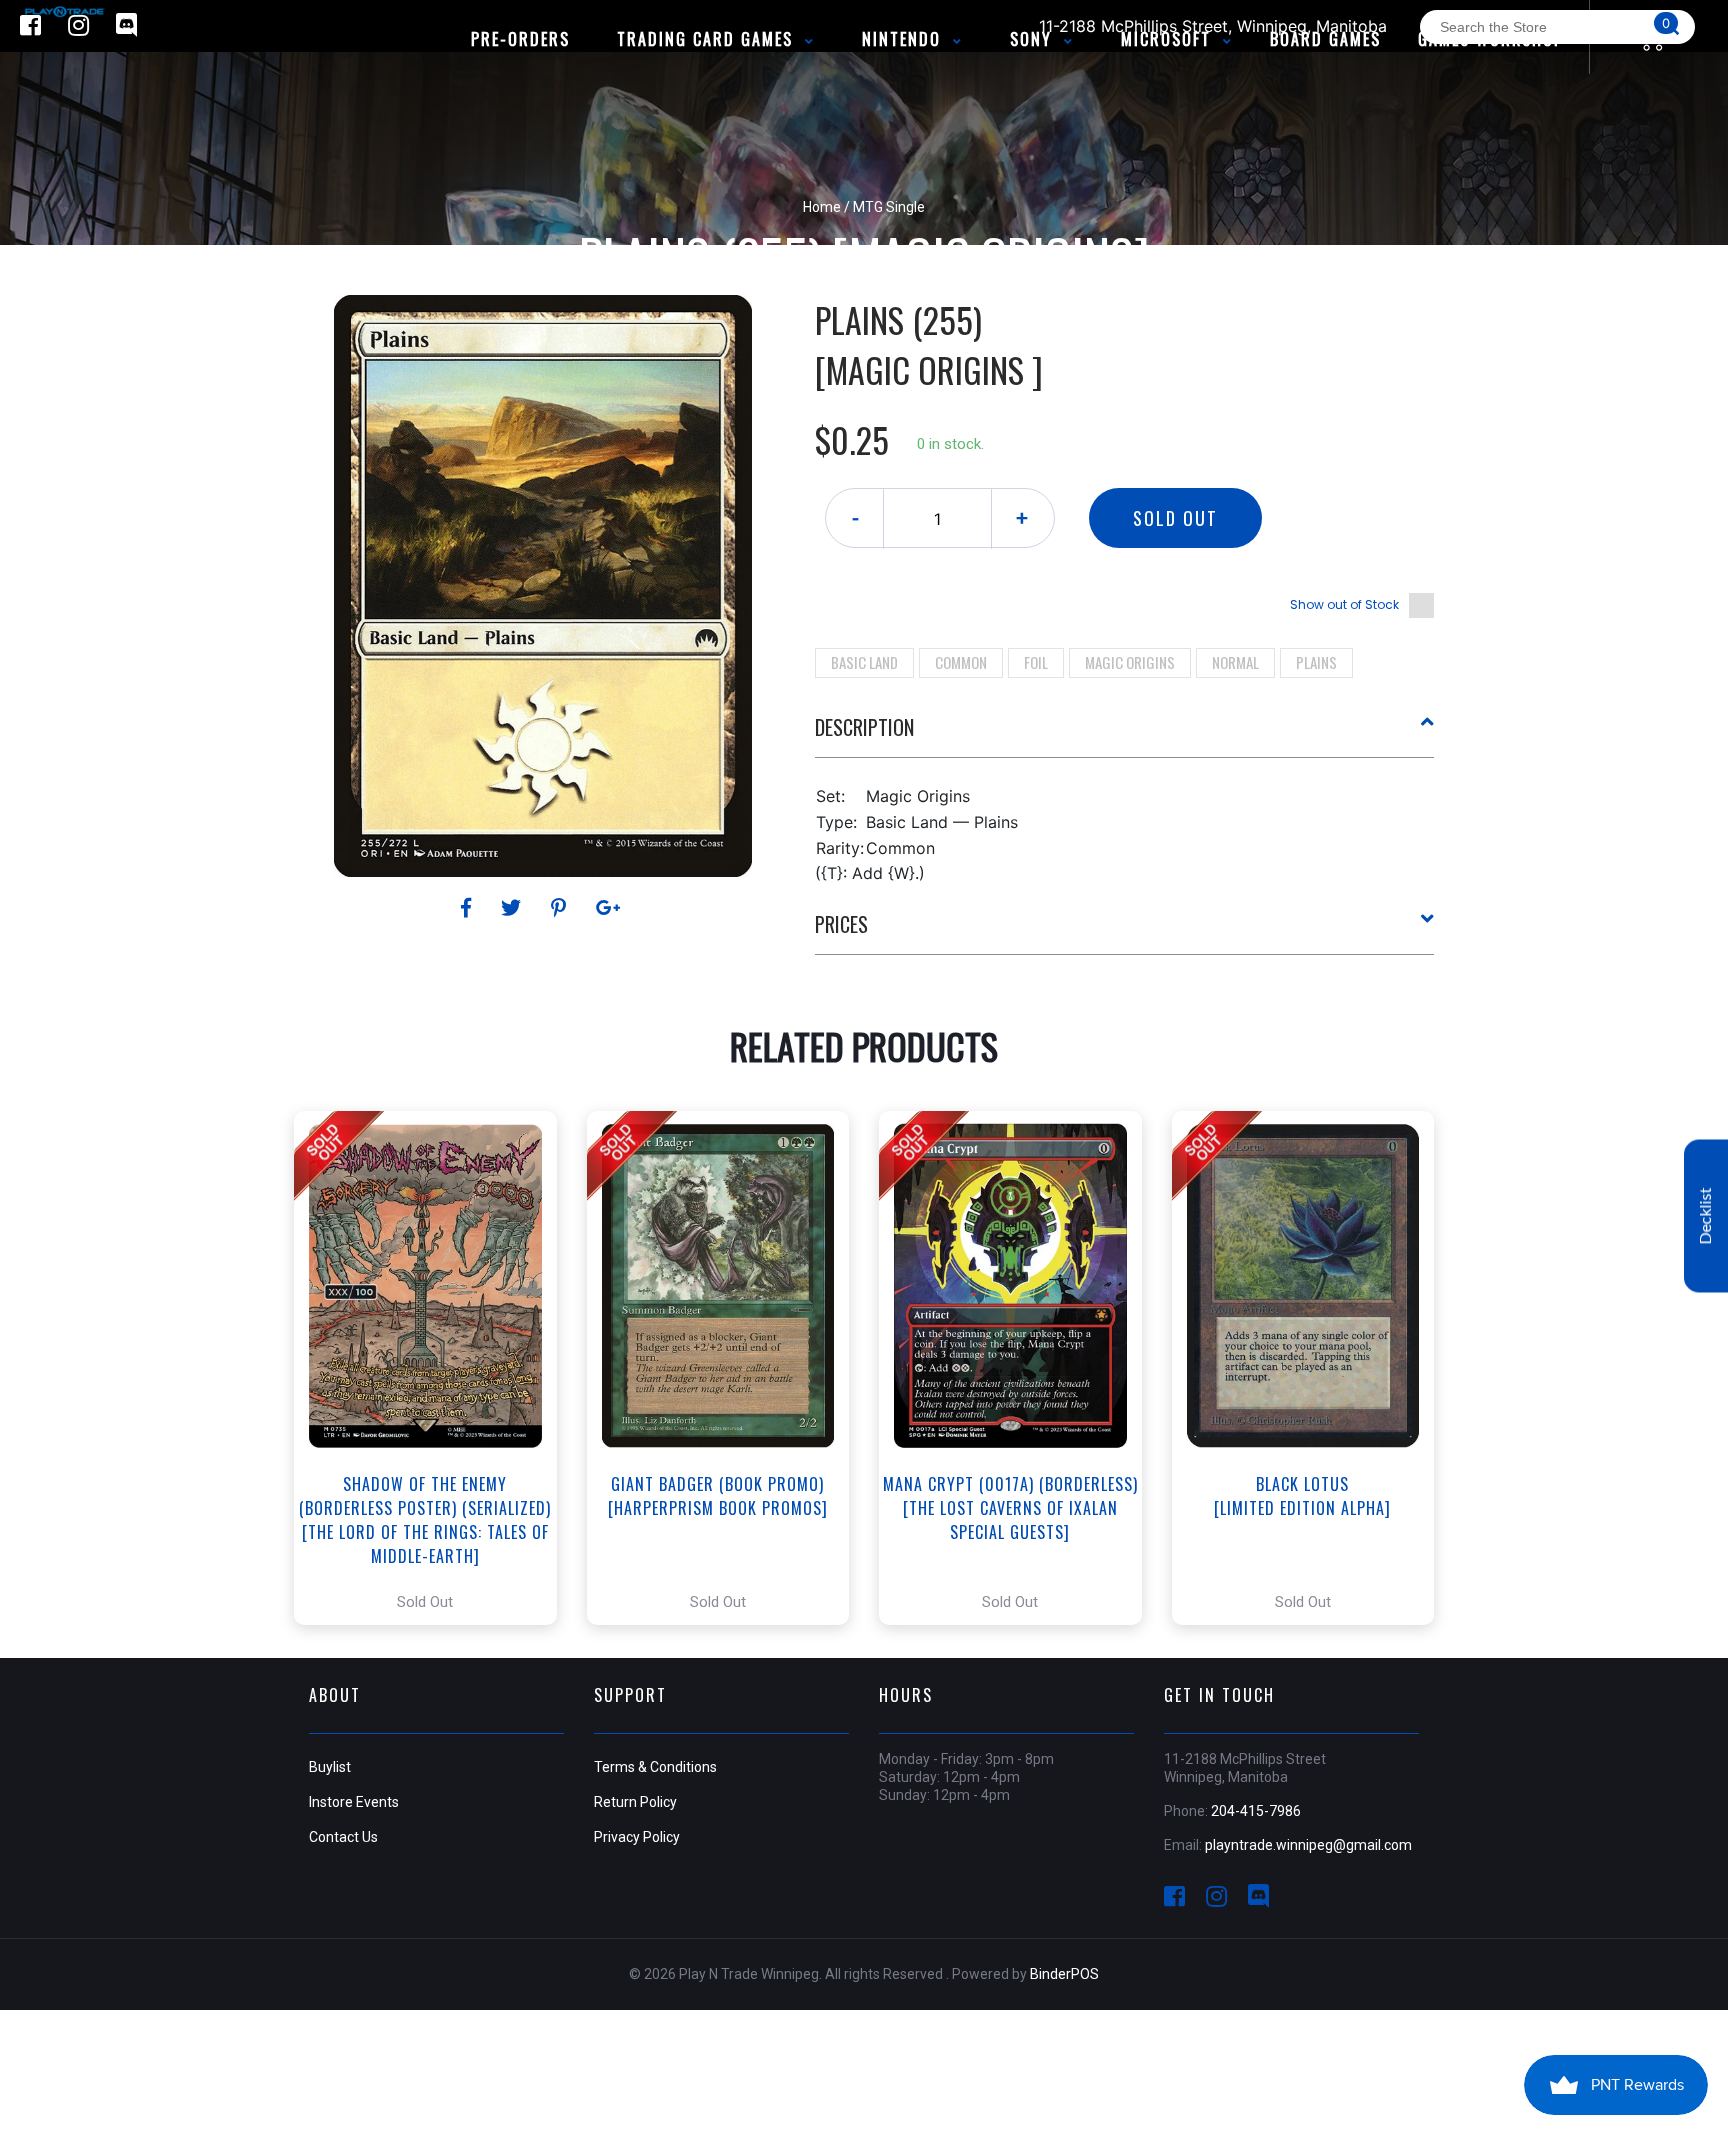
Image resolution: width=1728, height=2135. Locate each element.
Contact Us (343, 1837)
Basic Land (864, 662)
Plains (1316, 662)
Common (961, 662)
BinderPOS (1064, 1974)
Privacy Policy (637, 1837)
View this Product (434, 1368)
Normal (1235, 662)
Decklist (1706, 1215)
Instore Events (354, 1802)
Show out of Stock (1344, 604)
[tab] (1125, 735)
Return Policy (635, 1802)
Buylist (330, 1767)
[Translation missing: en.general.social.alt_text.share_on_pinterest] (561, 908)
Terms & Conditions (655, 1767)
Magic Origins (1130, 662)
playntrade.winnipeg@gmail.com (1308, 1845)
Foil (1036, 662)
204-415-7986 (1256, 1811)
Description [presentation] (864, 727)
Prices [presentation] (841, 924)
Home (822, 207)
